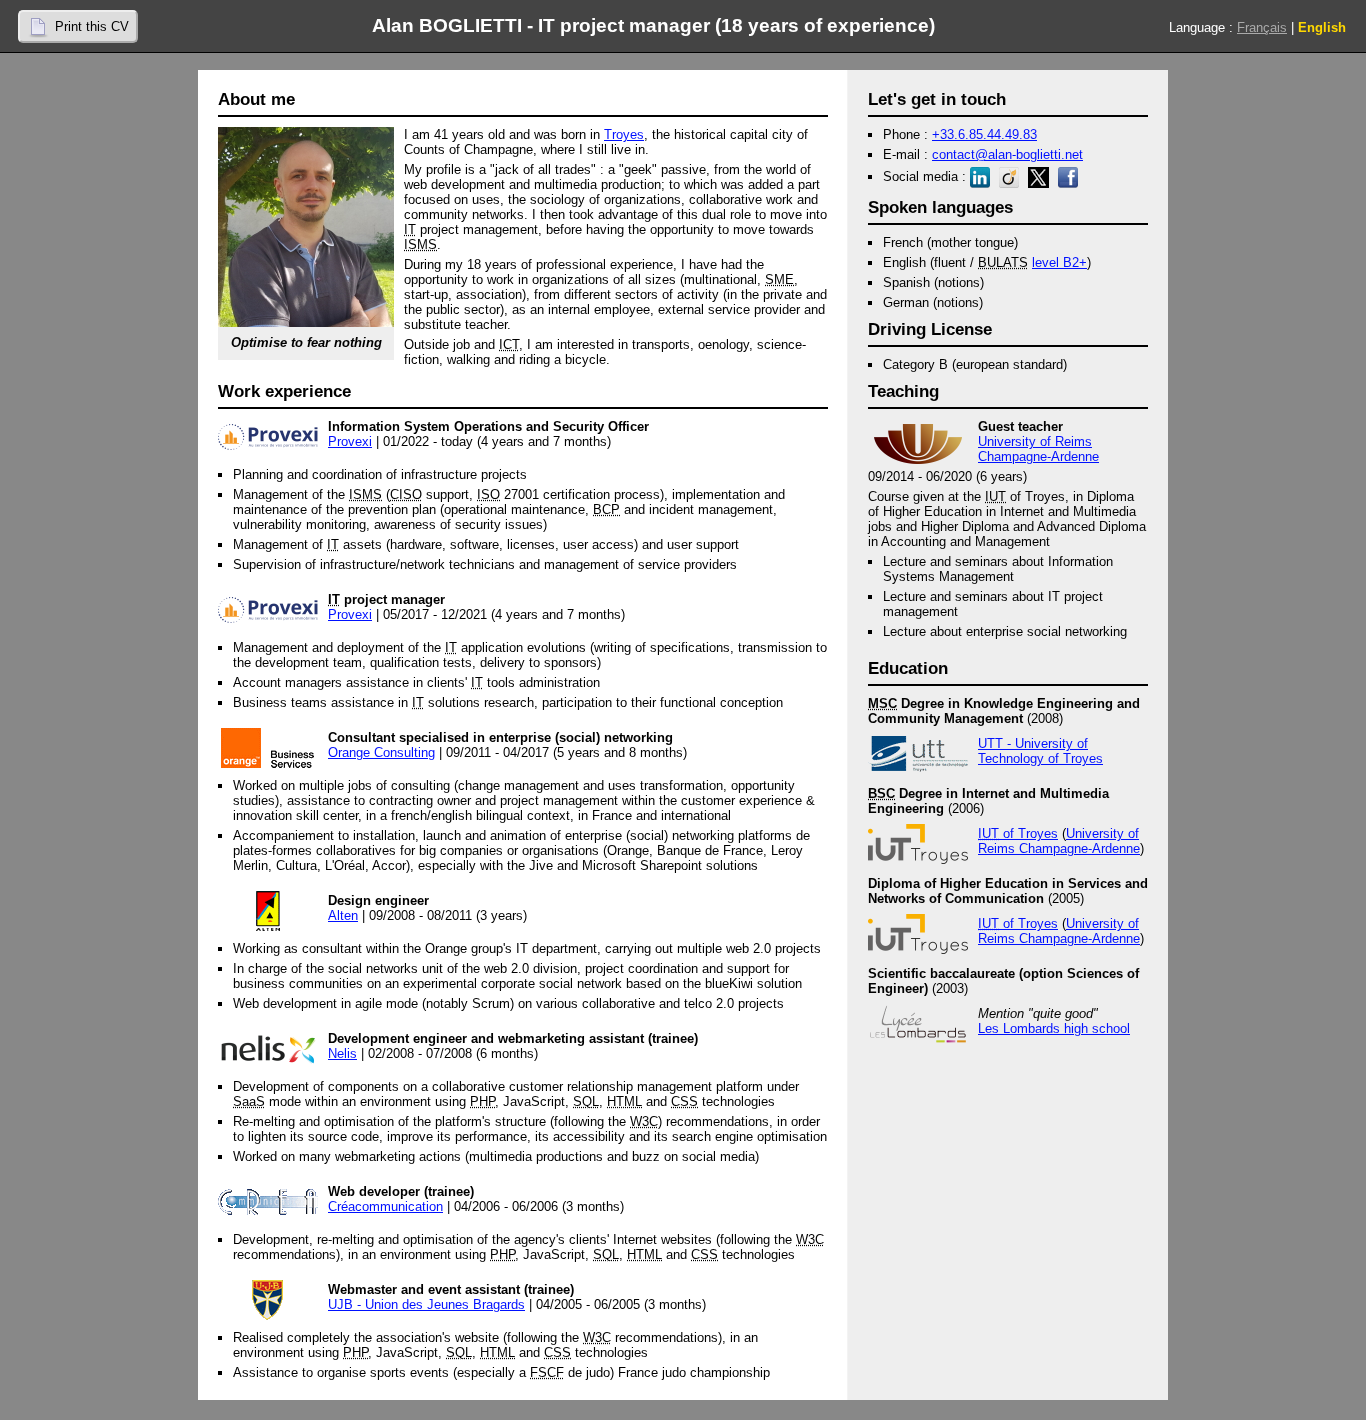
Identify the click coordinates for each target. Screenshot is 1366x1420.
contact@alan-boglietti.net (1007, 154)
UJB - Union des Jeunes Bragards (426, 1304)
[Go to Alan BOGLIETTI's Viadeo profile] (1011, 176)
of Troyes (1018, 833)
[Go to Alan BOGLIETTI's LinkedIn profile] (982, 176)
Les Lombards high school (1054, 1028)
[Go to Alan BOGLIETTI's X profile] (1041, 176)
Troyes (624, 134)
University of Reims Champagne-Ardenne (1038, 449)
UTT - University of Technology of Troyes (1040, 751)
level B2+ (1059, 262)
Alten (343, 915)
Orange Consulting (381, 752)
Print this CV (92, 26)
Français (1262, 27)
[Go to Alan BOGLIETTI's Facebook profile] (1070, 176)
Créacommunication (385, 1206)
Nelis (342, 1053)
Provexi (350, 441)
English (1322, 27)
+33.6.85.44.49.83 (984, 134)
